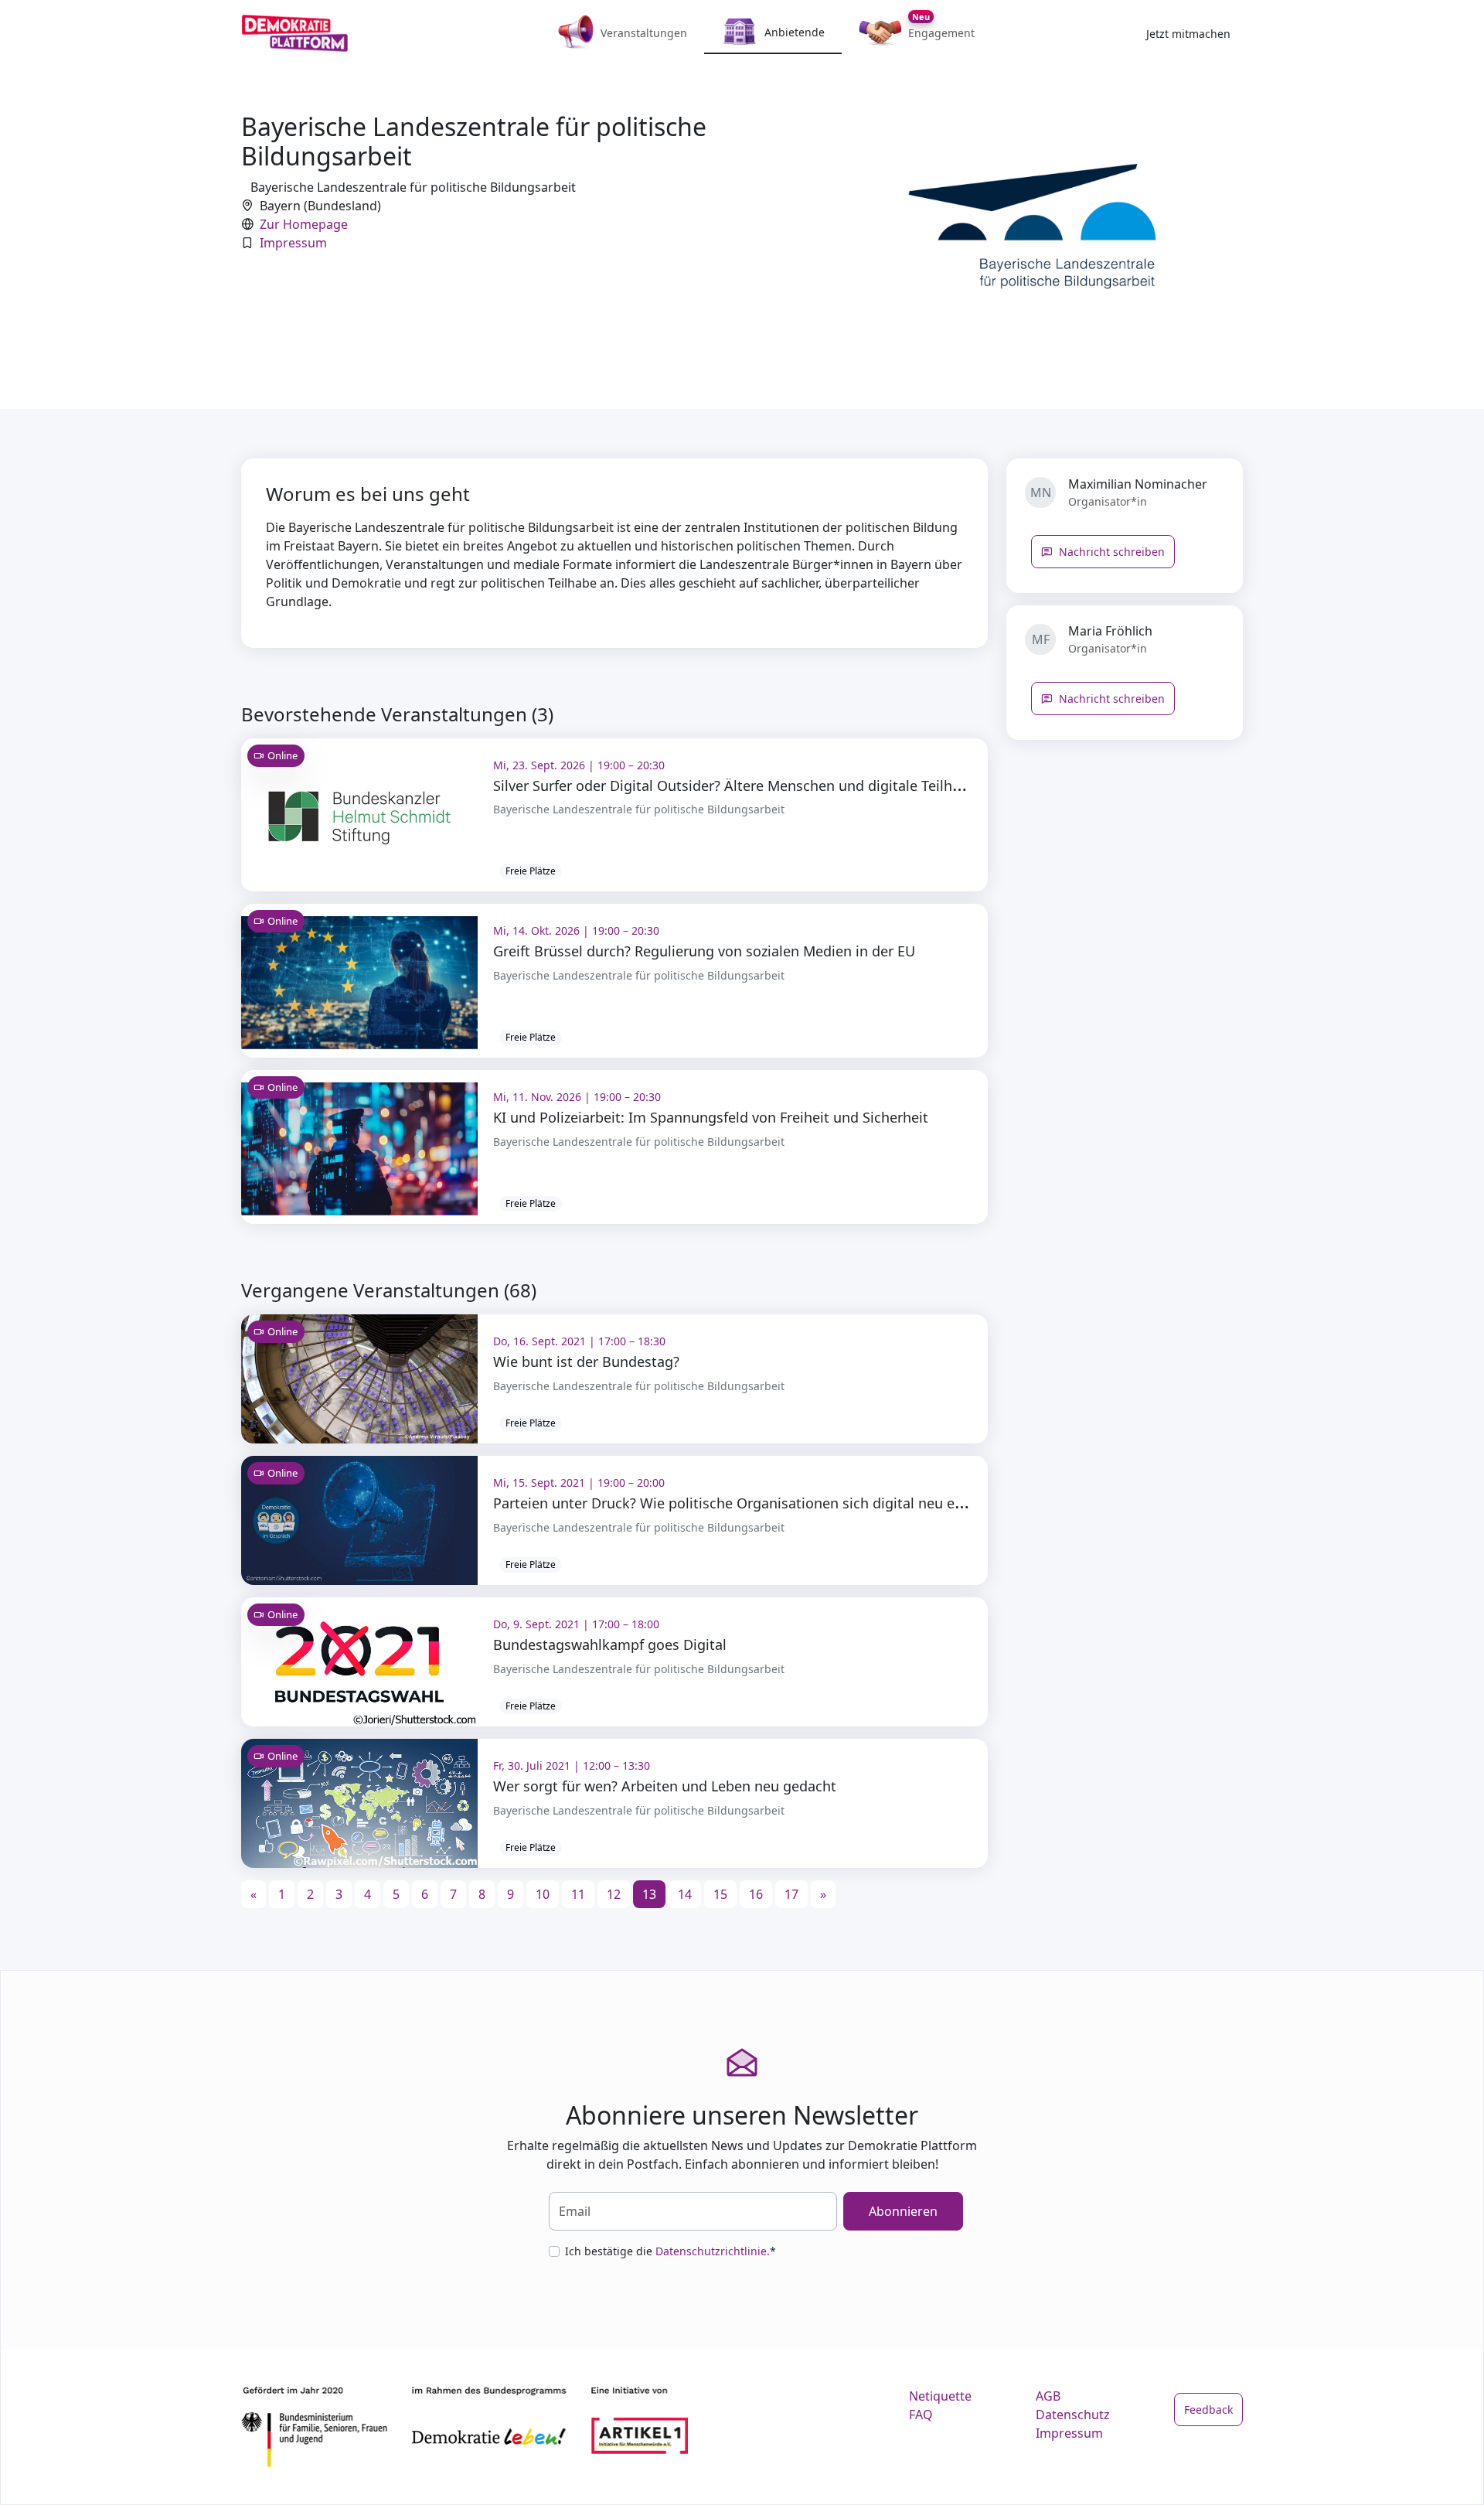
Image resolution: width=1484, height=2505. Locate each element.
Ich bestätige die (671, 2251)
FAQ (921, 2415)
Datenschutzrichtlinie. (713, 2251)
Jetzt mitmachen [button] (1188, 34)
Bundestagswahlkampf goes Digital (610, 1644)
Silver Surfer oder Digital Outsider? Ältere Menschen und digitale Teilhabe (735, 786)
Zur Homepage (304, 224)
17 (791, 1894)
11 (578, 1894)
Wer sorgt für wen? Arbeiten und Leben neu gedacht (665, 1786)
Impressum (293, 243)
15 (720, 1894)
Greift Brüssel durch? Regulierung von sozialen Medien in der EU (704, 951)
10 (543, 1894)
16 (756, 1894)
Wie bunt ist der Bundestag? (586, 1362)
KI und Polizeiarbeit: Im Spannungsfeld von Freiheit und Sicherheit (711, 1117)
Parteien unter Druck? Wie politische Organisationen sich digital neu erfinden (747, 1503)
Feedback (1208, 2410)
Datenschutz (1073, 2415)
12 (614, 1894)
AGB (1048, 2396)
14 (685, 1894)
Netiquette (940, 2396)
